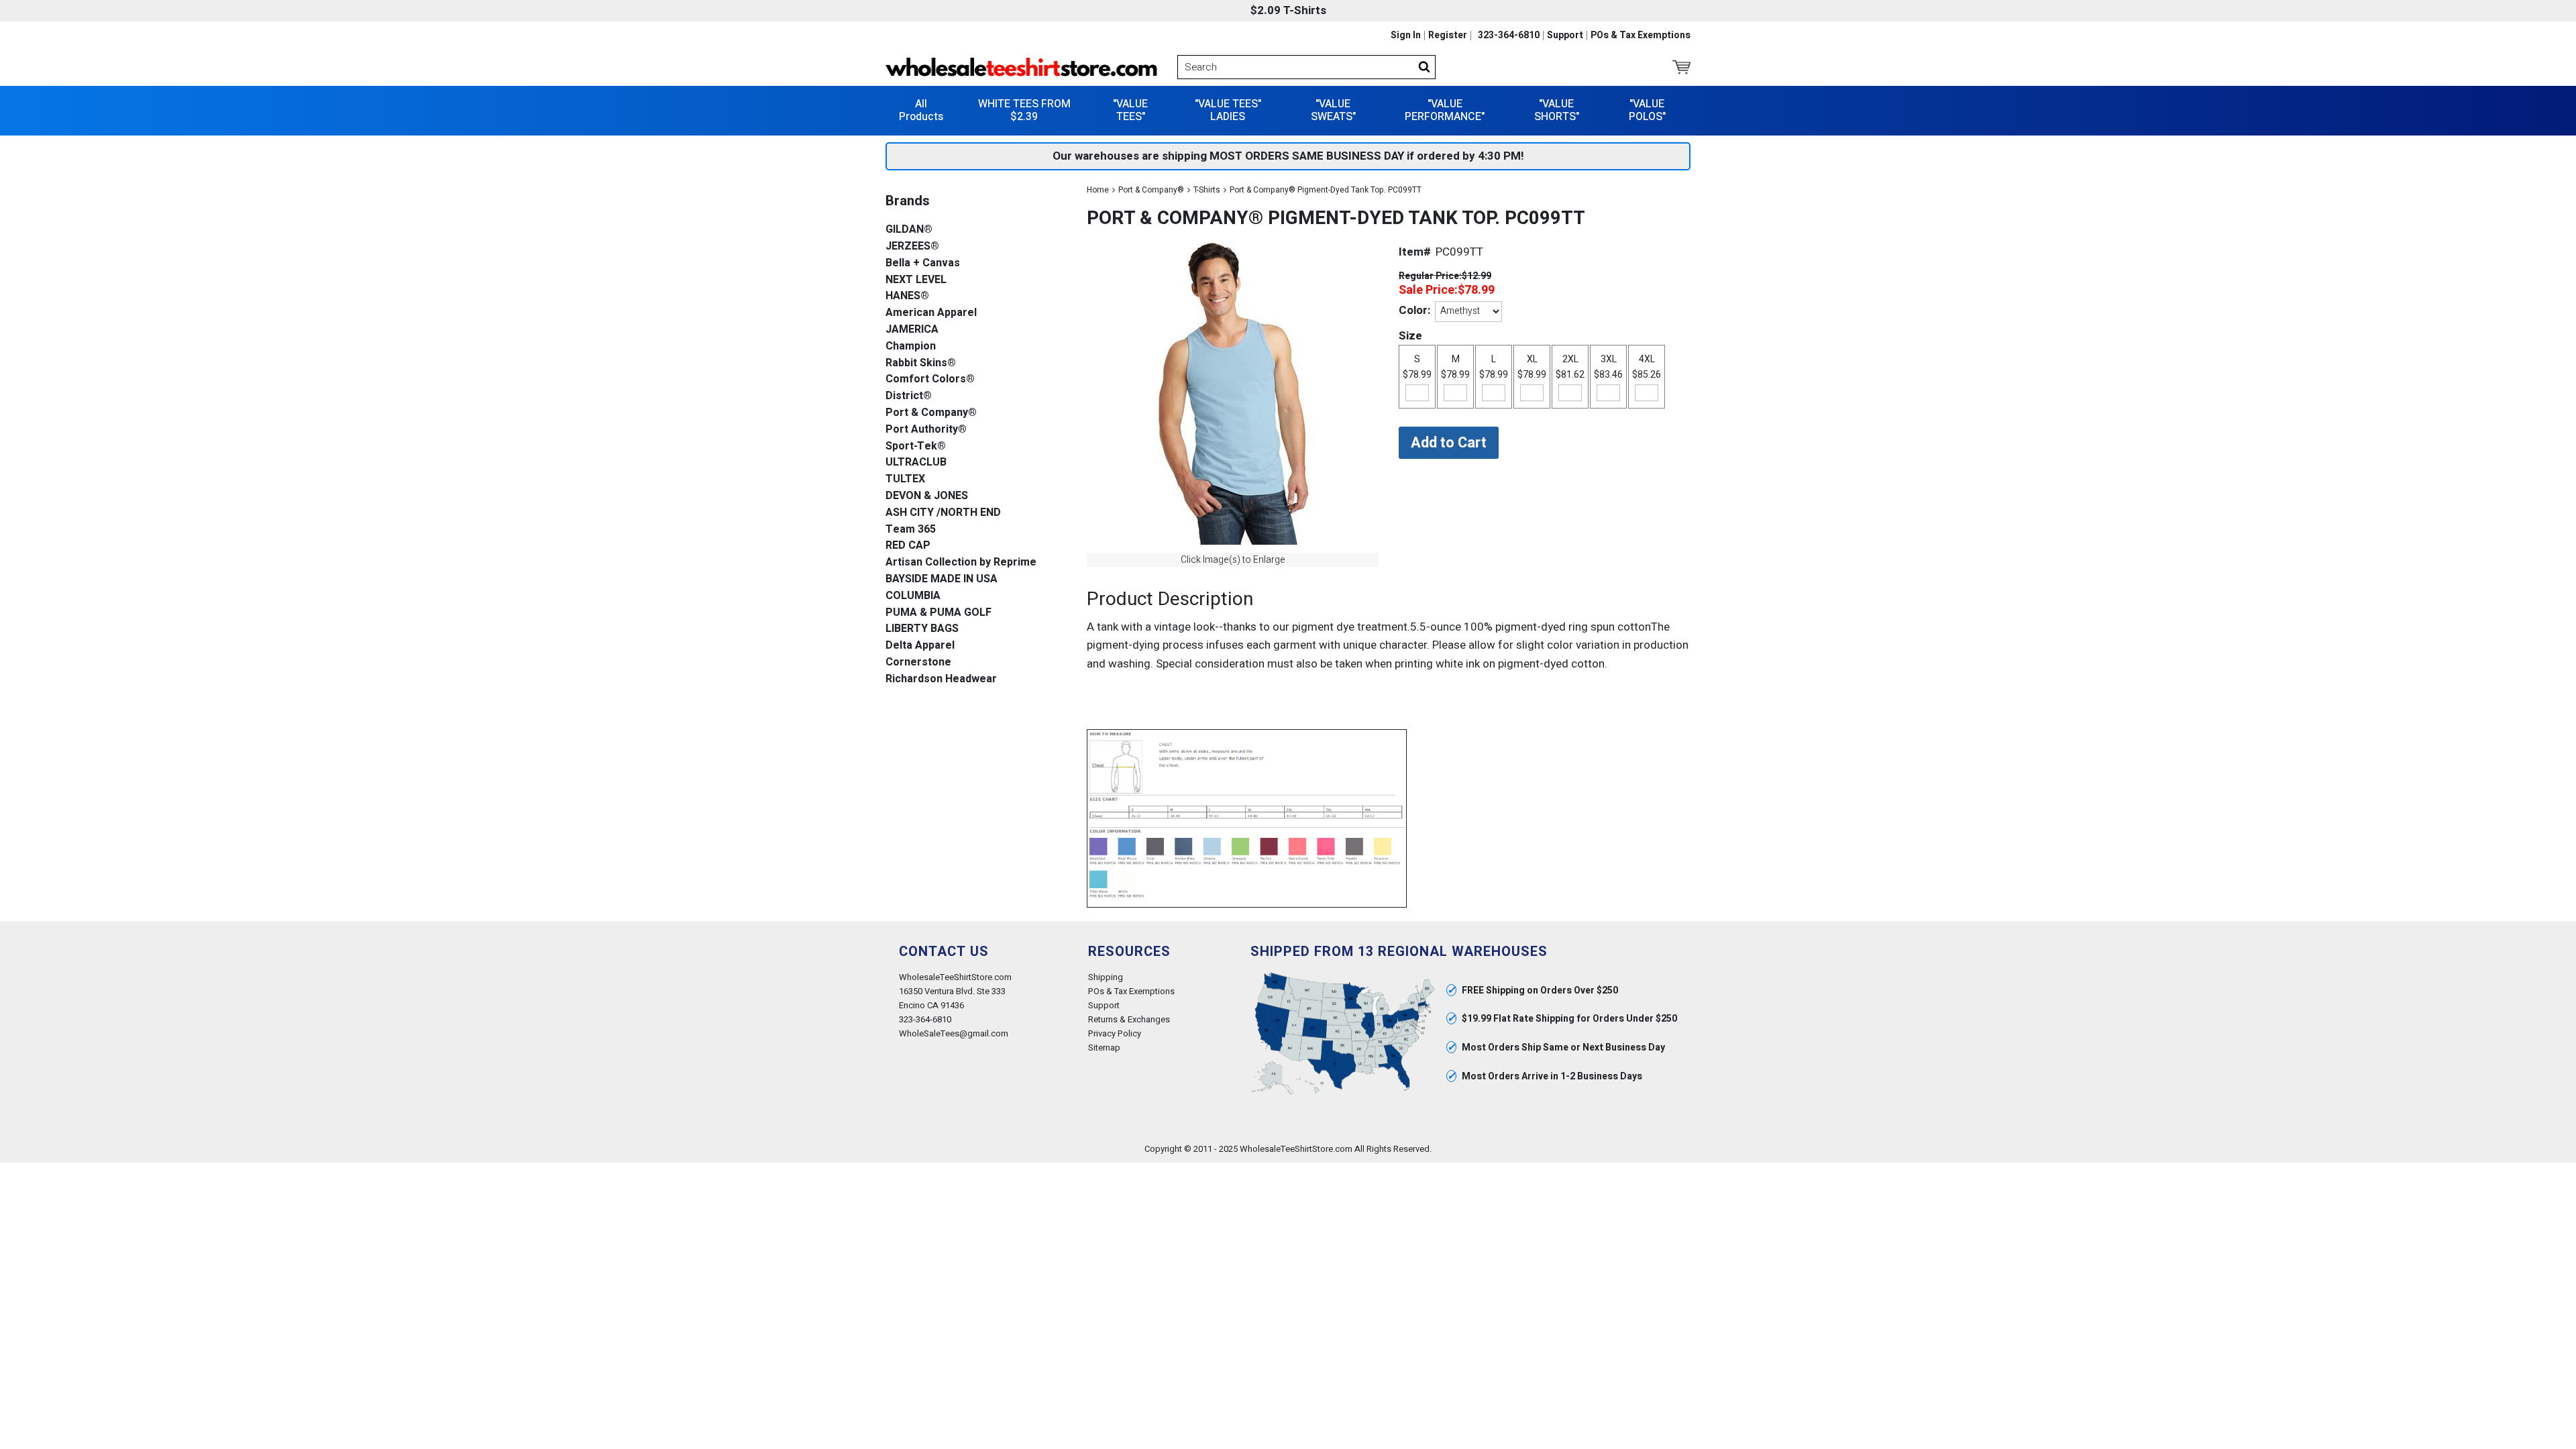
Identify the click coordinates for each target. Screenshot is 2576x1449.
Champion (911, 346)
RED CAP (908, 546)
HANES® (907, 296)
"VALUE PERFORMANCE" (1445, 110)
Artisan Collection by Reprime (961, 562)
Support (1565, 36)
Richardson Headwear (941, 679)
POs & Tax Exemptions (1641, 36)
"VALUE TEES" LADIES (1228, 110)
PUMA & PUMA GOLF (938, 613)
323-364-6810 (1509, 36)
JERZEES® (912, 247)
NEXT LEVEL (916, 280)
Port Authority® (926, 430)
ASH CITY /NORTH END (943, 513)
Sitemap (1104, 1048)
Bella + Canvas (923, 263)
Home (1098, 190)
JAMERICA (912, 330)
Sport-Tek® (916, 446)
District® (909, 396)
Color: (1414, 310)
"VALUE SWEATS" (1333, 110)
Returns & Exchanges (1129, 1019)
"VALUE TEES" (1130, 110)
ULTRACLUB (916, 463)
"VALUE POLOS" (1647, 110)
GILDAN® (909, 230)
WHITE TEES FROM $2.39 (1024, 110)
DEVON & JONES (927, 496)
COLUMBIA (913, 596)
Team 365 (911, 530)
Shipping (1106, 977)
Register (1448, 36)
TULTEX (905, 479)
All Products (921, 110)
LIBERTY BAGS (922, 629)
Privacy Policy (1115, 1033)
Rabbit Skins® (921, 363)
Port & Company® (1151, 190)
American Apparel (931, 313)
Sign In (1406, 36)
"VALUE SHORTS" (1557, 110)
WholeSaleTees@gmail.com (954, 1033)
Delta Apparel (920, 646)
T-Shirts (1207, 190)
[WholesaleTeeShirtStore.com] (1021, 67)
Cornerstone (918, 662)
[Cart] (1681, 67)
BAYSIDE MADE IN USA (942, 579)
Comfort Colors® (930, 379)
